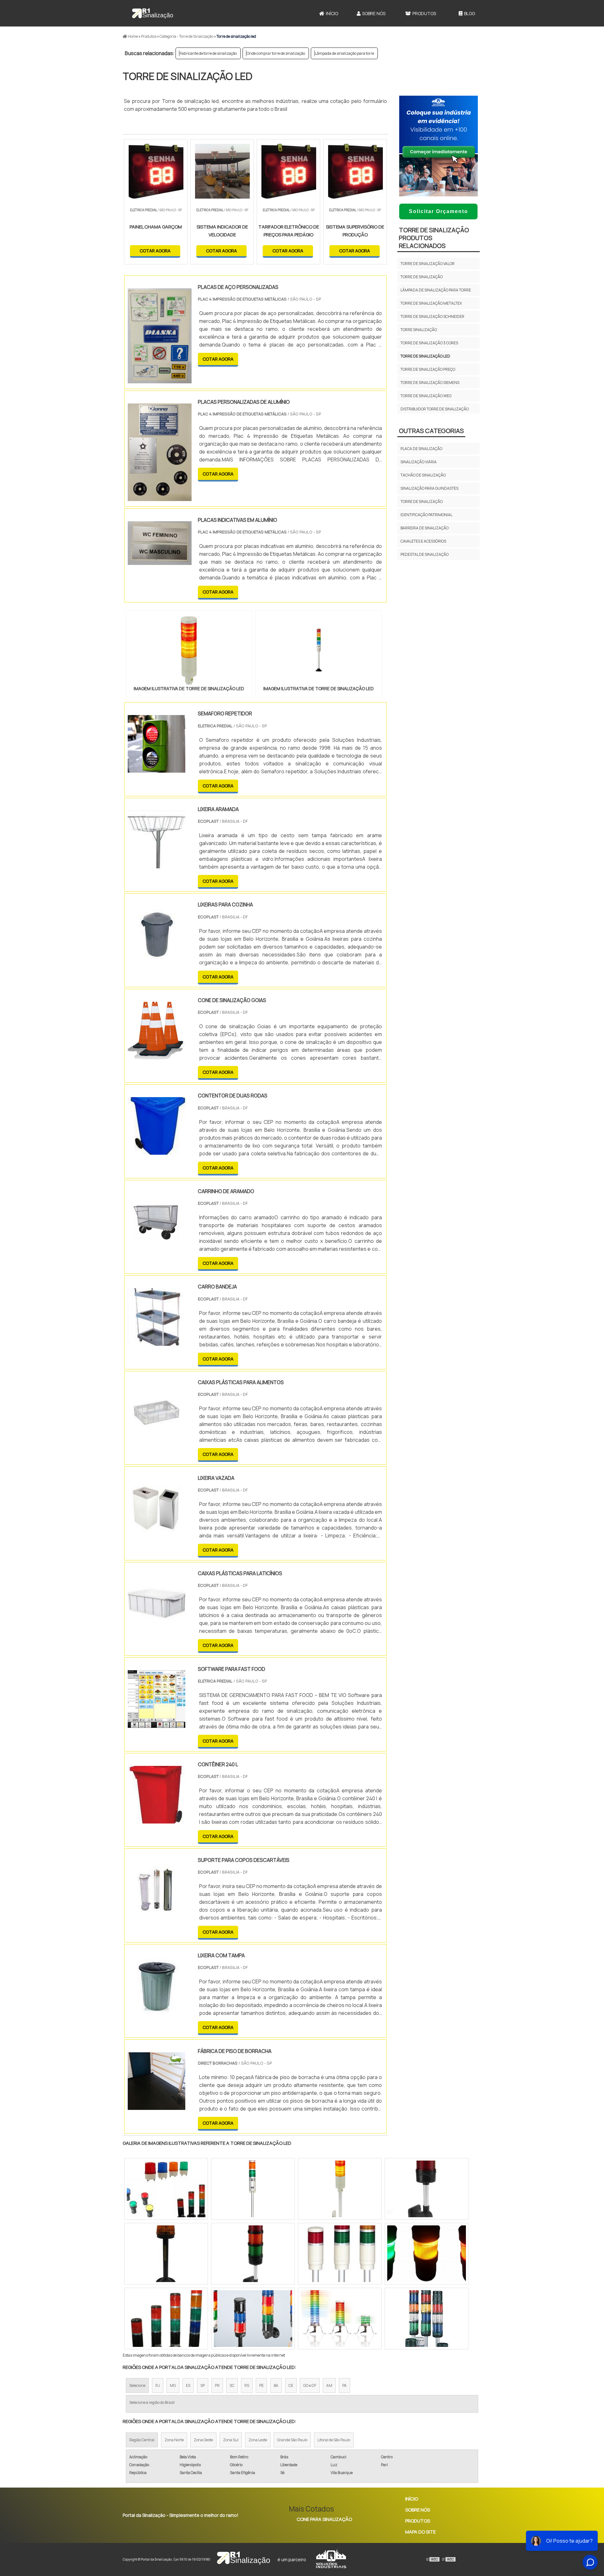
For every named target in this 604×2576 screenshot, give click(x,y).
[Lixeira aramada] (157, 864)
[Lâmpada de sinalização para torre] (340, 2319)
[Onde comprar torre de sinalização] (253, 2319)
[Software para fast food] (157, 1724)
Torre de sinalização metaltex (431, 303)
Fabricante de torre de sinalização (208, 53)
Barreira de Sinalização (425, 528)
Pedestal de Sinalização (425, 554)
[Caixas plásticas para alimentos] (157, 1437)
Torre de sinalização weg (426, 396)
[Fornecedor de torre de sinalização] (340, 2189)
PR (217, 2385)
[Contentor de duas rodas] (157, 1151)
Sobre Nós (374, 13)
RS (247, 2385)
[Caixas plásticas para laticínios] (157, 1628)
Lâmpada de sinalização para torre (344, 53)
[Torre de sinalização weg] (166, 2189)
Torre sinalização (419, 330)
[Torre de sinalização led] (189, 650)
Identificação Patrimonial (426, 515)
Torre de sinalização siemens (430, 383)
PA (344, 2385)
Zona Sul (231, 2440)
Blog (470, 13)
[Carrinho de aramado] (157, 1246)
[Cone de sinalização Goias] (157, 1055)
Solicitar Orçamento (439, 211)
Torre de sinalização (422, 277)
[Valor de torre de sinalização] (166, 2254)
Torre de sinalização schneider (432, 316)
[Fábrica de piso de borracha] (157, 2106)
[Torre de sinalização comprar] (340, 2254)
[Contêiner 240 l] (157, 1819)
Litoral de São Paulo (334, 2440)
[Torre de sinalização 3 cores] (427, 2189)
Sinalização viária (419, 462)
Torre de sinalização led (425, 356)
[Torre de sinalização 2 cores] (253, 2254)
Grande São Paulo (292, 2440)
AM (329, 2385)
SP (203, 2385)
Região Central (142, 2440)
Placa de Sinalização (421, 449)
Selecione (137, 2385)
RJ (158, 2385)
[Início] (153, 13)
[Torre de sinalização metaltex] (166, 2319)
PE (261, 2385)
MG (173, 2385)
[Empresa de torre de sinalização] (427, 2254)
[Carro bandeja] (157, 1342)
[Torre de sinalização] (427, 2319)
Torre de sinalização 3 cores (429, 343)
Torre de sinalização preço (428, 369)
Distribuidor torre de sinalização (435, 409)
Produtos (424, 13)
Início (332, 13)
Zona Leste (258, 2440)
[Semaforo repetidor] (157, 769)
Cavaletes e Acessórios (423, 541)
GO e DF (310, 2385)
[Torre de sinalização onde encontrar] (253, 2189)
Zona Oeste (203, 2440)
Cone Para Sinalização (324, 2519)
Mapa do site (420, 2532)
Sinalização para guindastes (429, 488)
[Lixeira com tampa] (157, 2010)
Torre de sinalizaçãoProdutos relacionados (434, 238)
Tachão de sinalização (423, 475)
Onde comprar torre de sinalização (276, 53)
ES (188, 2385)
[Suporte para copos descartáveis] (157, 1915)
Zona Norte (174, 2440)
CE (291, 2385)
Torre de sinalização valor (428, 264)
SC (232, 2385)
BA (276, 2385)
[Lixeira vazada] (157, 1533)
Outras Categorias (431, 431)
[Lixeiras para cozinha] (157, 960)
